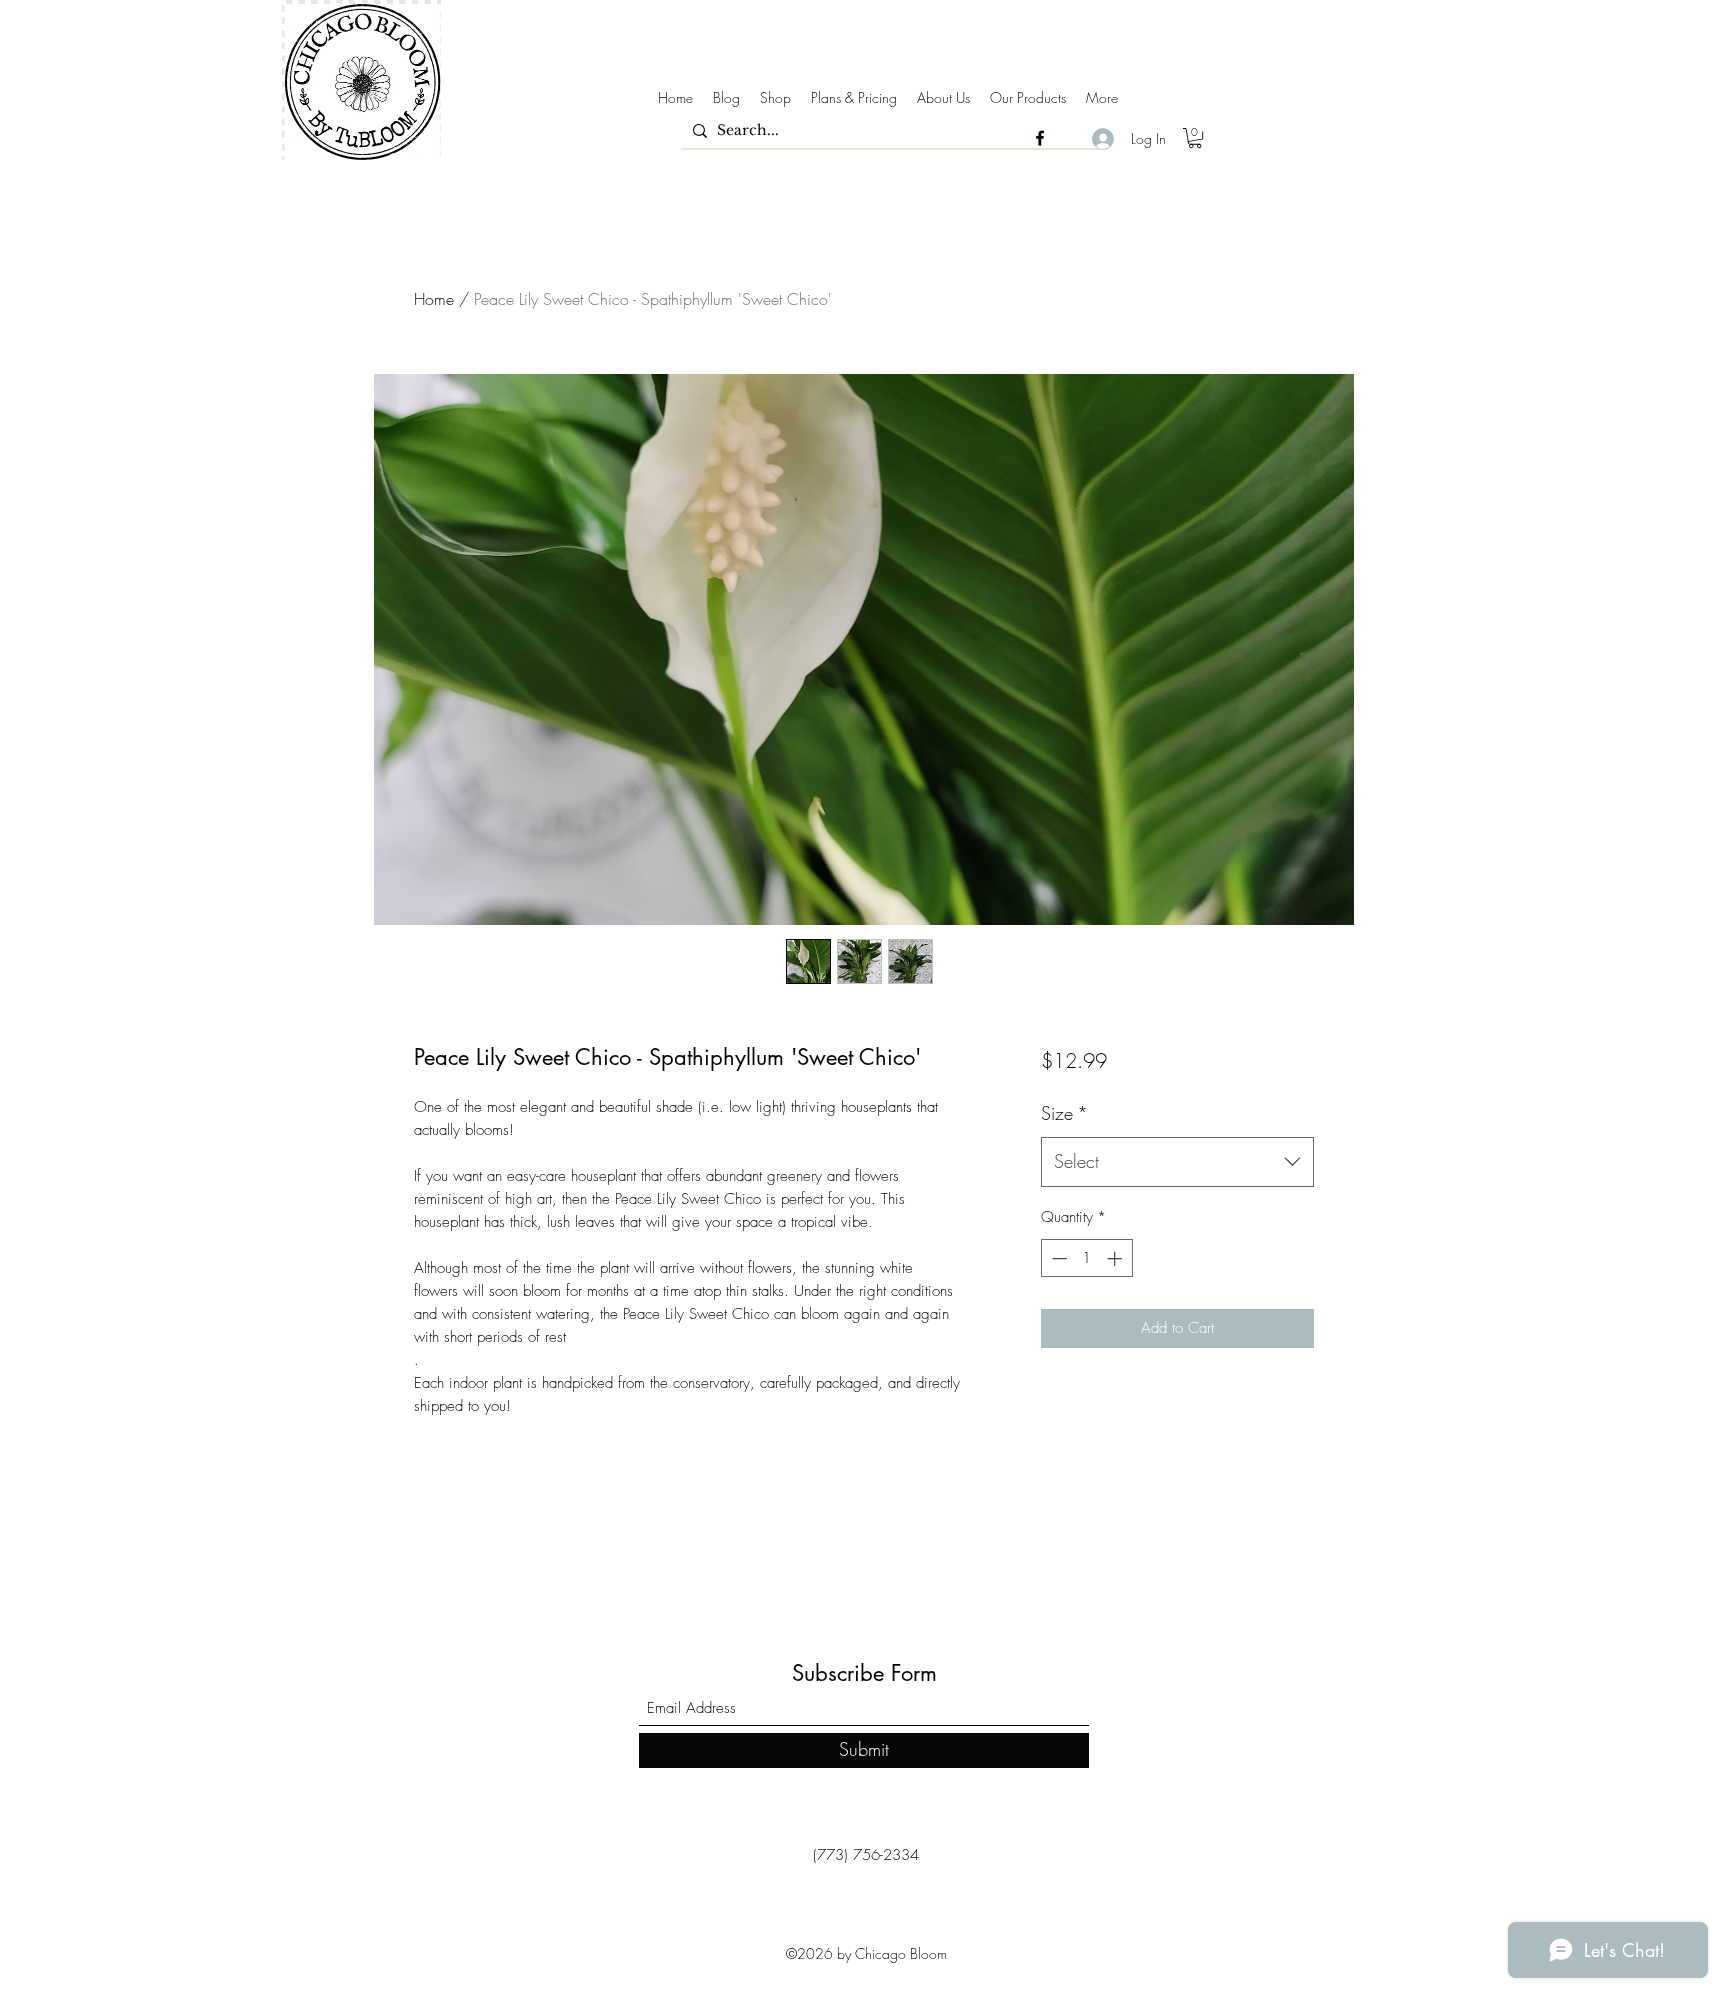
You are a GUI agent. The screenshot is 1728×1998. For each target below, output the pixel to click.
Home (434, 299)
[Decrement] (1057, 1258)
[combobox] (1177, 1162)
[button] (1195, 138)
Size (1064, 1113)
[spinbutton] (1086, 1258)
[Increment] (1116, 1258)
